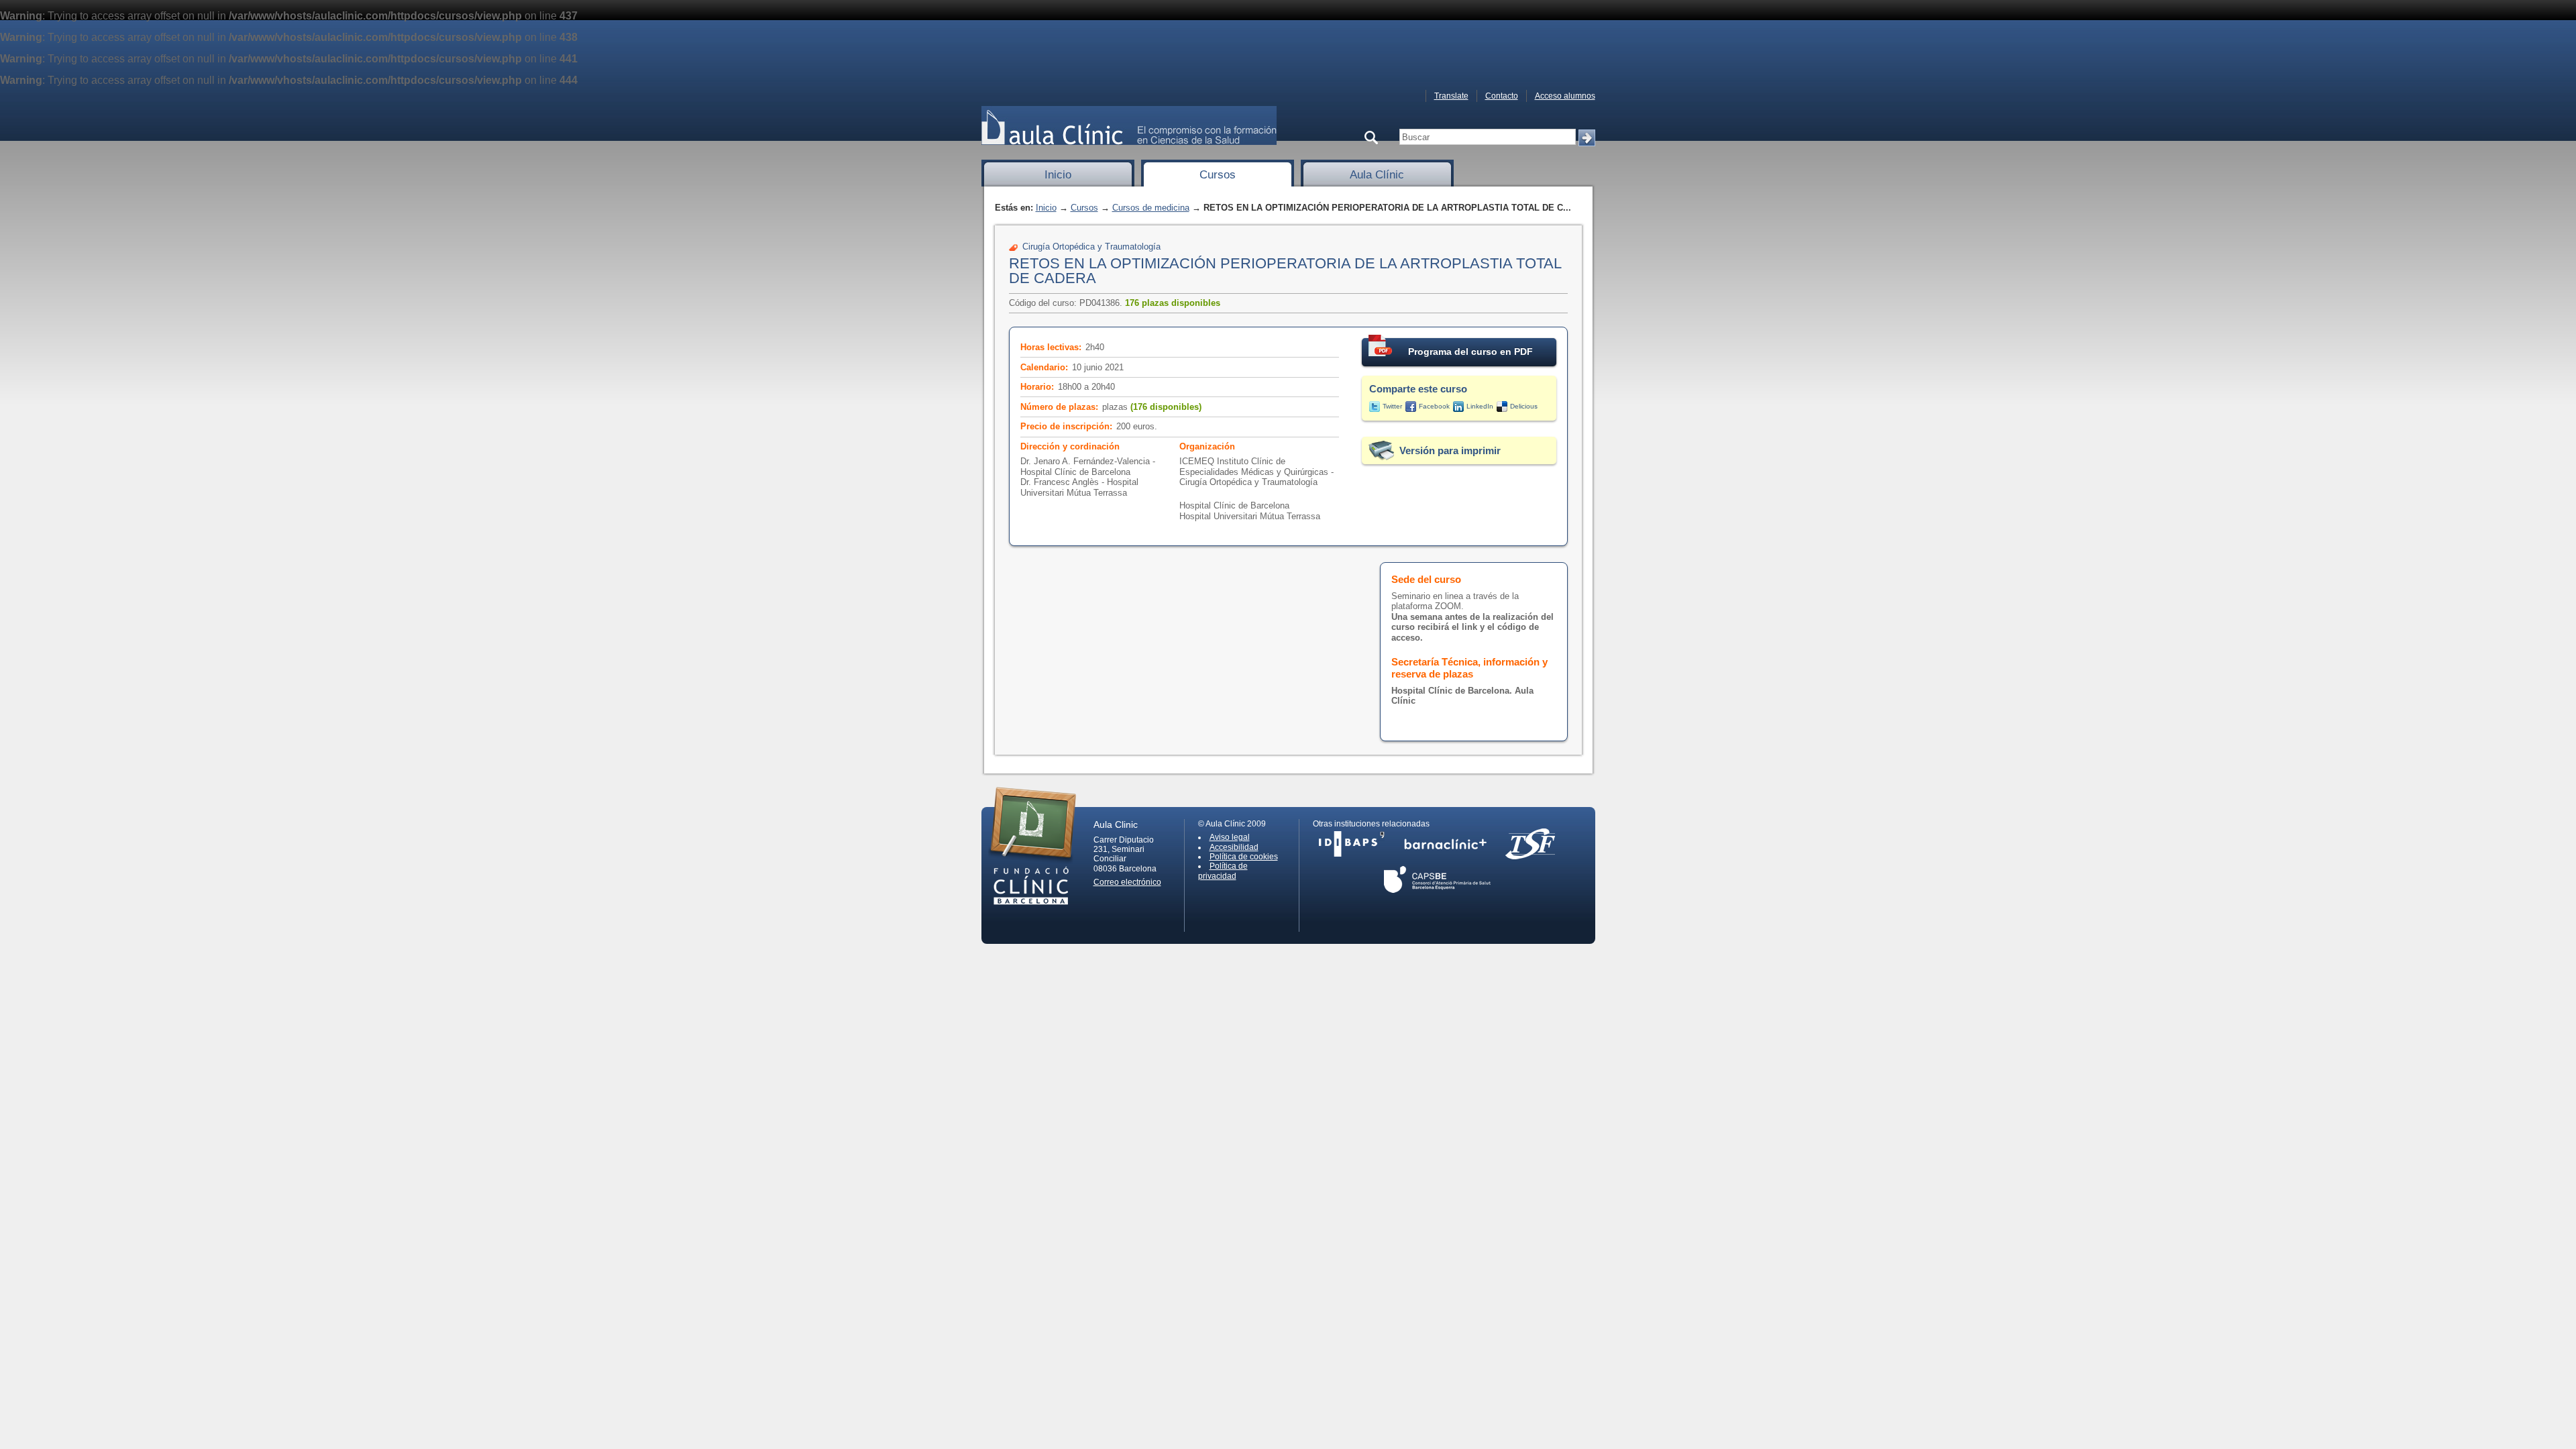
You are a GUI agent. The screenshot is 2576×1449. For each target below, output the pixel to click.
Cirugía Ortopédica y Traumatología (1091, 247)
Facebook (1434, 406)
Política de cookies (1244, 857)
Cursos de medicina (1151, 208)
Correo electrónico (1127, 882)
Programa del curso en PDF (1470, 352)
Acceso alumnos (1565, 96)
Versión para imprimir (1450, 450)
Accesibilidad (1234, 847)
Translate (1451, 96)
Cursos (1218, 175)
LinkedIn (1480, 406)
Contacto (1502, 96)
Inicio (1058, 175)
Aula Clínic (1377, 175)
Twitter (1392, 406)
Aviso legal (1230, 837)
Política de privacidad (1223, 871)
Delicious (1524, 406)
